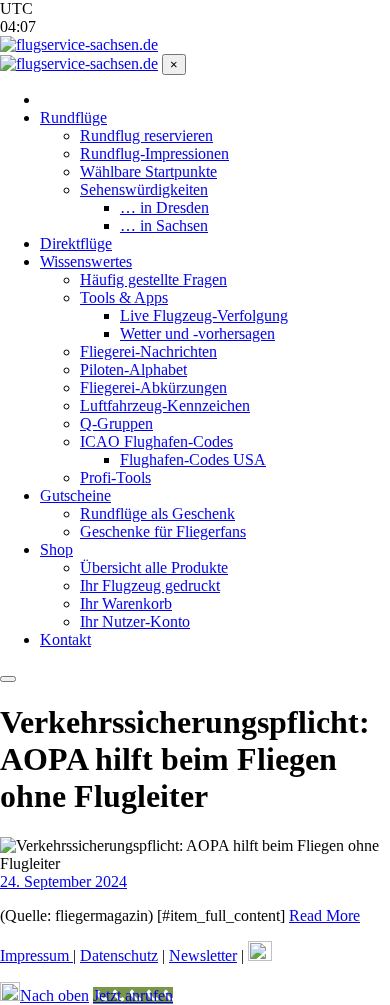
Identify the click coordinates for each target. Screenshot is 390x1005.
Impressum (36, 955)
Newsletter (203, 955)
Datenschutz (119, 955)
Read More (324, 915)
